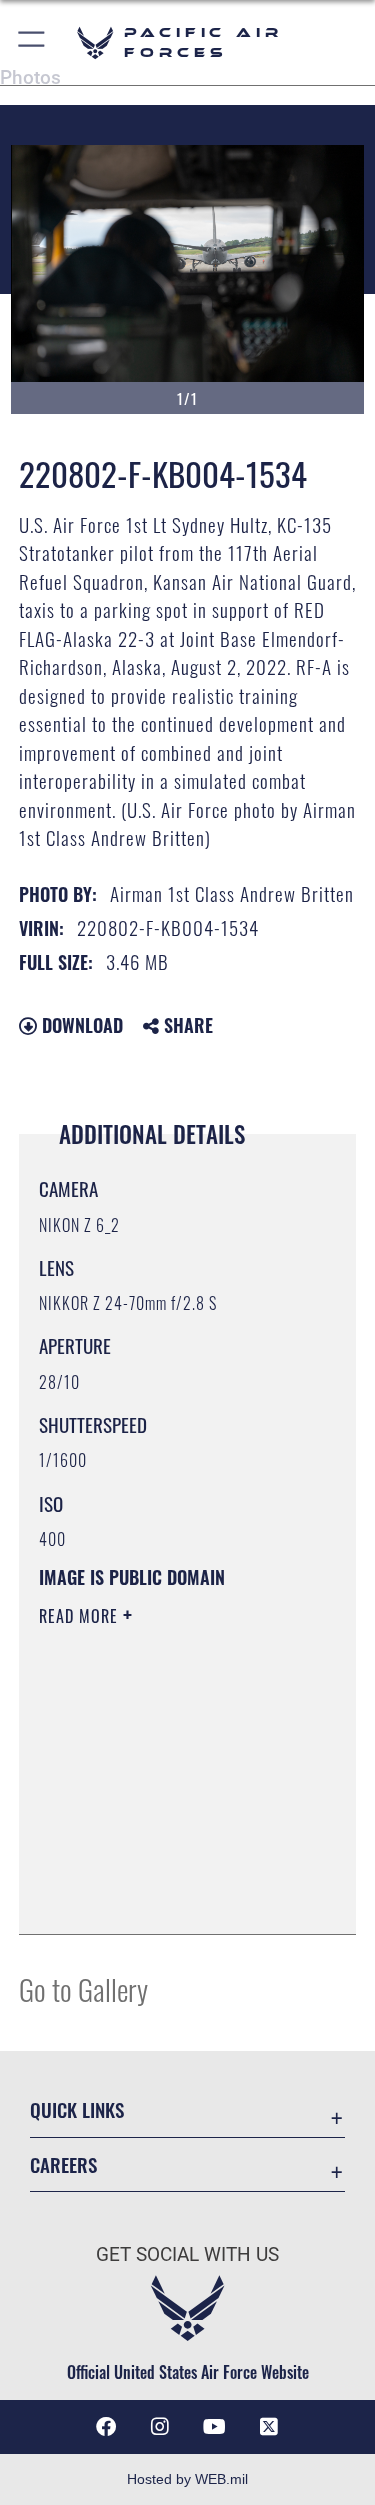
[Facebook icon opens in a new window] (106, 2427)
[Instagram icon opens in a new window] (160, 2427)
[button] (32, 42)
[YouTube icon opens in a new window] (215, 2427)
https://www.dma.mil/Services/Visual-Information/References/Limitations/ (160, 1869)
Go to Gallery (83, 1988)
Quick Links (77, 2109)
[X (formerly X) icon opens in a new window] (269, 2427)
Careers (63, 2164)
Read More (81, 1616)
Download (80, 1025)
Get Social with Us (187, 2254)
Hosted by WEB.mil (187, 2479)
